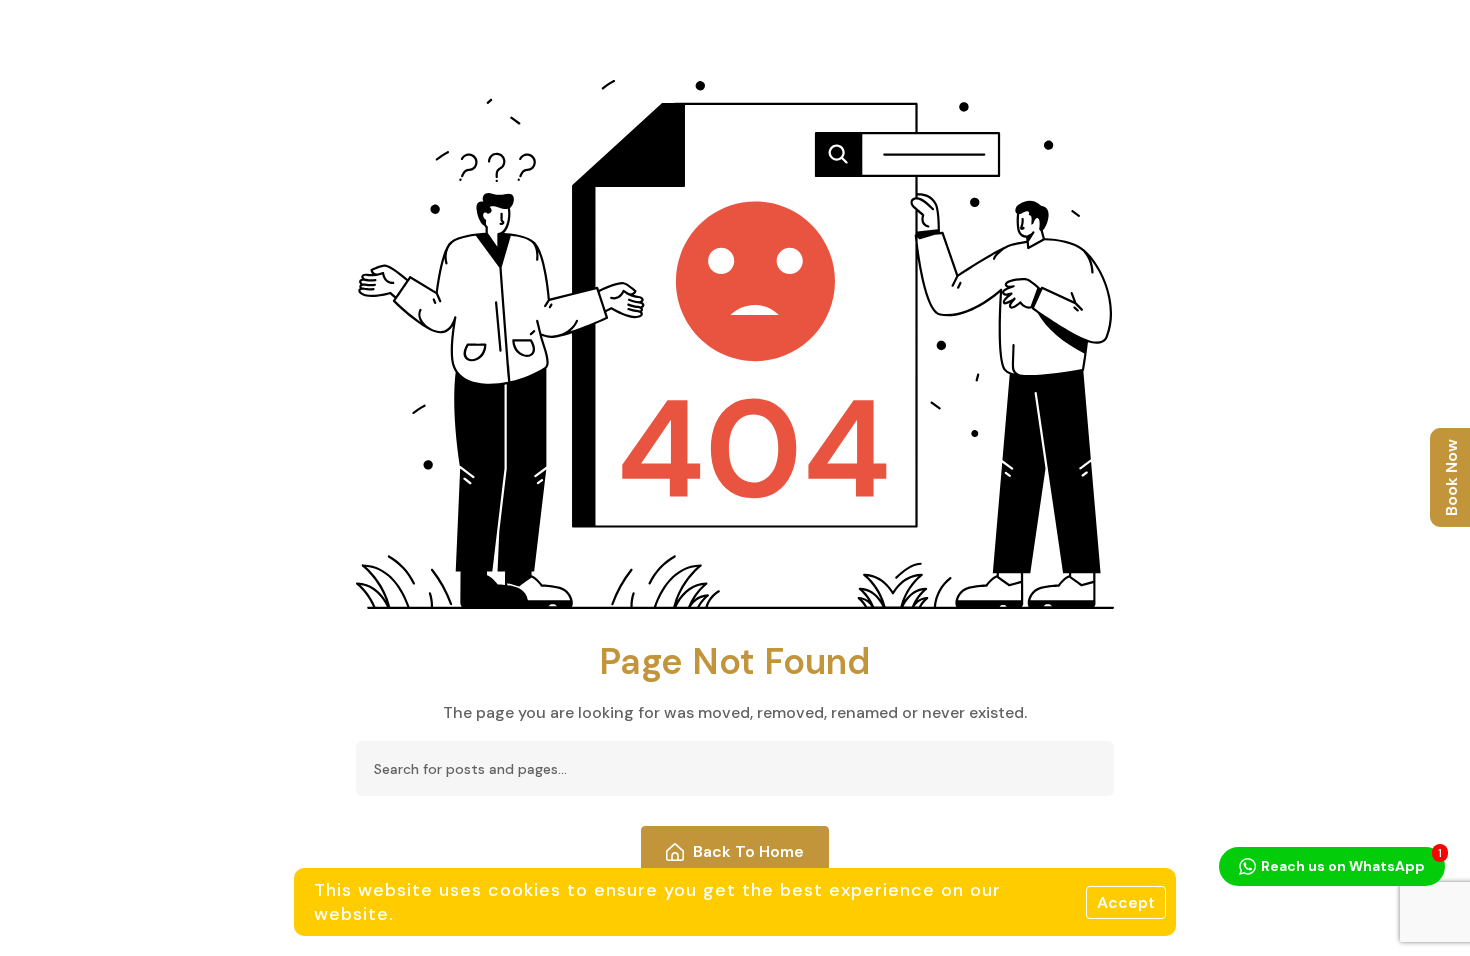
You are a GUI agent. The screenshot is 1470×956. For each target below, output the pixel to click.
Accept (1126, 902)
